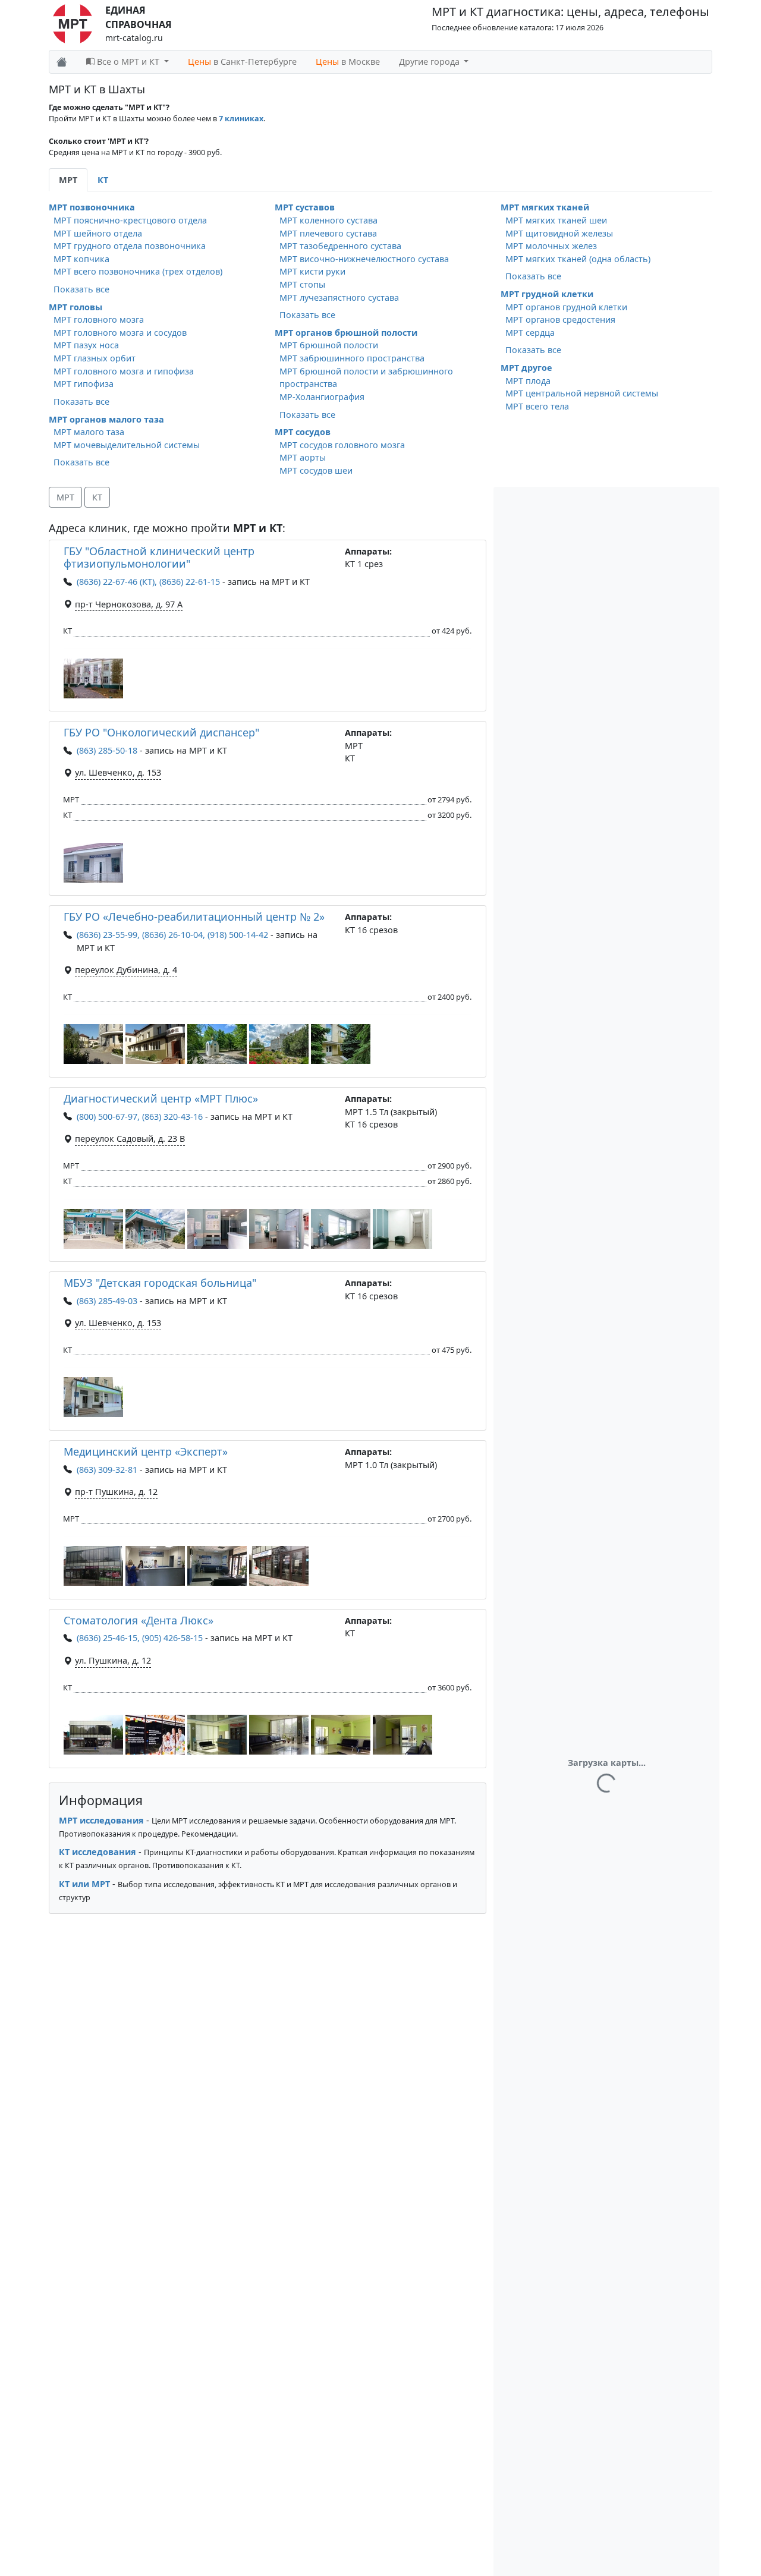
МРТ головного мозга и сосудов (120, 333)
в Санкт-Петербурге (242, 62)
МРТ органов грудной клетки (566, 307)
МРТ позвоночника (92, 207)
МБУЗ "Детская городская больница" (160, 1283)
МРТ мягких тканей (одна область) (578, 259)
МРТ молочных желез (551, 246)
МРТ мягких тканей (545, 207)
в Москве (348, 62)
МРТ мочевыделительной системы (127, 445)
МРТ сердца (530, 333)
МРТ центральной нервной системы (582, 393)
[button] (93, 678)
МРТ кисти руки (312, 271)
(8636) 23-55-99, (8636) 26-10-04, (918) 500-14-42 (172, 935)
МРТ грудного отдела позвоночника (130, 246)
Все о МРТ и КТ (128, 62)
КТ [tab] (103, 180)
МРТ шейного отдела (98, 233)
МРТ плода (528, 381)
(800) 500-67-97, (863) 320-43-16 (140, 1117)
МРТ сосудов (303, 432)
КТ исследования (98, 1852)
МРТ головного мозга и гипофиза (124, 371)
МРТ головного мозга (99, 319)
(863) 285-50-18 (107, 750)
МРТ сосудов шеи (316, 470)
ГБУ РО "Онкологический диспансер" (161, 732)
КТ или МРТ (84, 1884)
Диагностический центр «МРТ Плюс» (161, 1098)
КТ (97, 497)
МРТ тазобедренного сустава (340, 246)
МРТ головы (76, 307)
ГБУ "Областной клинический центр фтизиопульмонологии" (159, 558)
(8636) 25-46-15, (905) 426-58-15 (140, 1638)
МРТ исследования (101, 1820)
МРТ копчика (81, 259)
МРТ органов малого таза (106, 419)
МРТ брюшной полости (329, 345)
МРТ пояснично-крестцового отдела (130, 220)
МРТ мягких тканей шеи (556, 220)
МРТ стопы (302, 284)
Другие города (430, 62)
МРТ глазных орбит (95, 358)
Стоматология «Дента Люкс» (139, 1620)
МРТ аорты (303, 457)
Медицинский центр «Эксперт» (146, 1451)
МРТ (65, 497)
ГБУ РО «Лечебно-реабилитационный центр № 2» (194, 917)
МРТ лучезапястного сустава (339, 297)
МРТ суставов (305, 207)
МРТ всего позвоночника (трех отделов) (138, 271)
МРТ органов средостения (560, 319)
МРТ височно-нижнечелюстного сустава (364, 259)
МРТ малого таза (89, 432)
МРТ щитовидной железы (559, 233)
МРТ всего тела (537, 406)
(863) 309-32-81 (107, 1470)
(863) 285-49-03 (107, 1301)
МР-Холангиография (322, 397)
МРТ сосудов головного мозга (342, 445)
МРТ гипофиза (84, 384)
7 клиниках (241, 119)
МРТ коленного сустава (328, 220)
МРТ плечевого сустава (328, 233)
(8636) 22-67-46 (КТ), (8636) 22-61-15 (148, 582)
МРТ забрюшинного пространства (352, 358)
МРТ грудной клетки (547, 294)
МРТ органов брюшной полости (346, 333)
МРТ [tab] (68, 180)
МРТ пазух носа (86, 345)
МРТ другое (526, 368)
